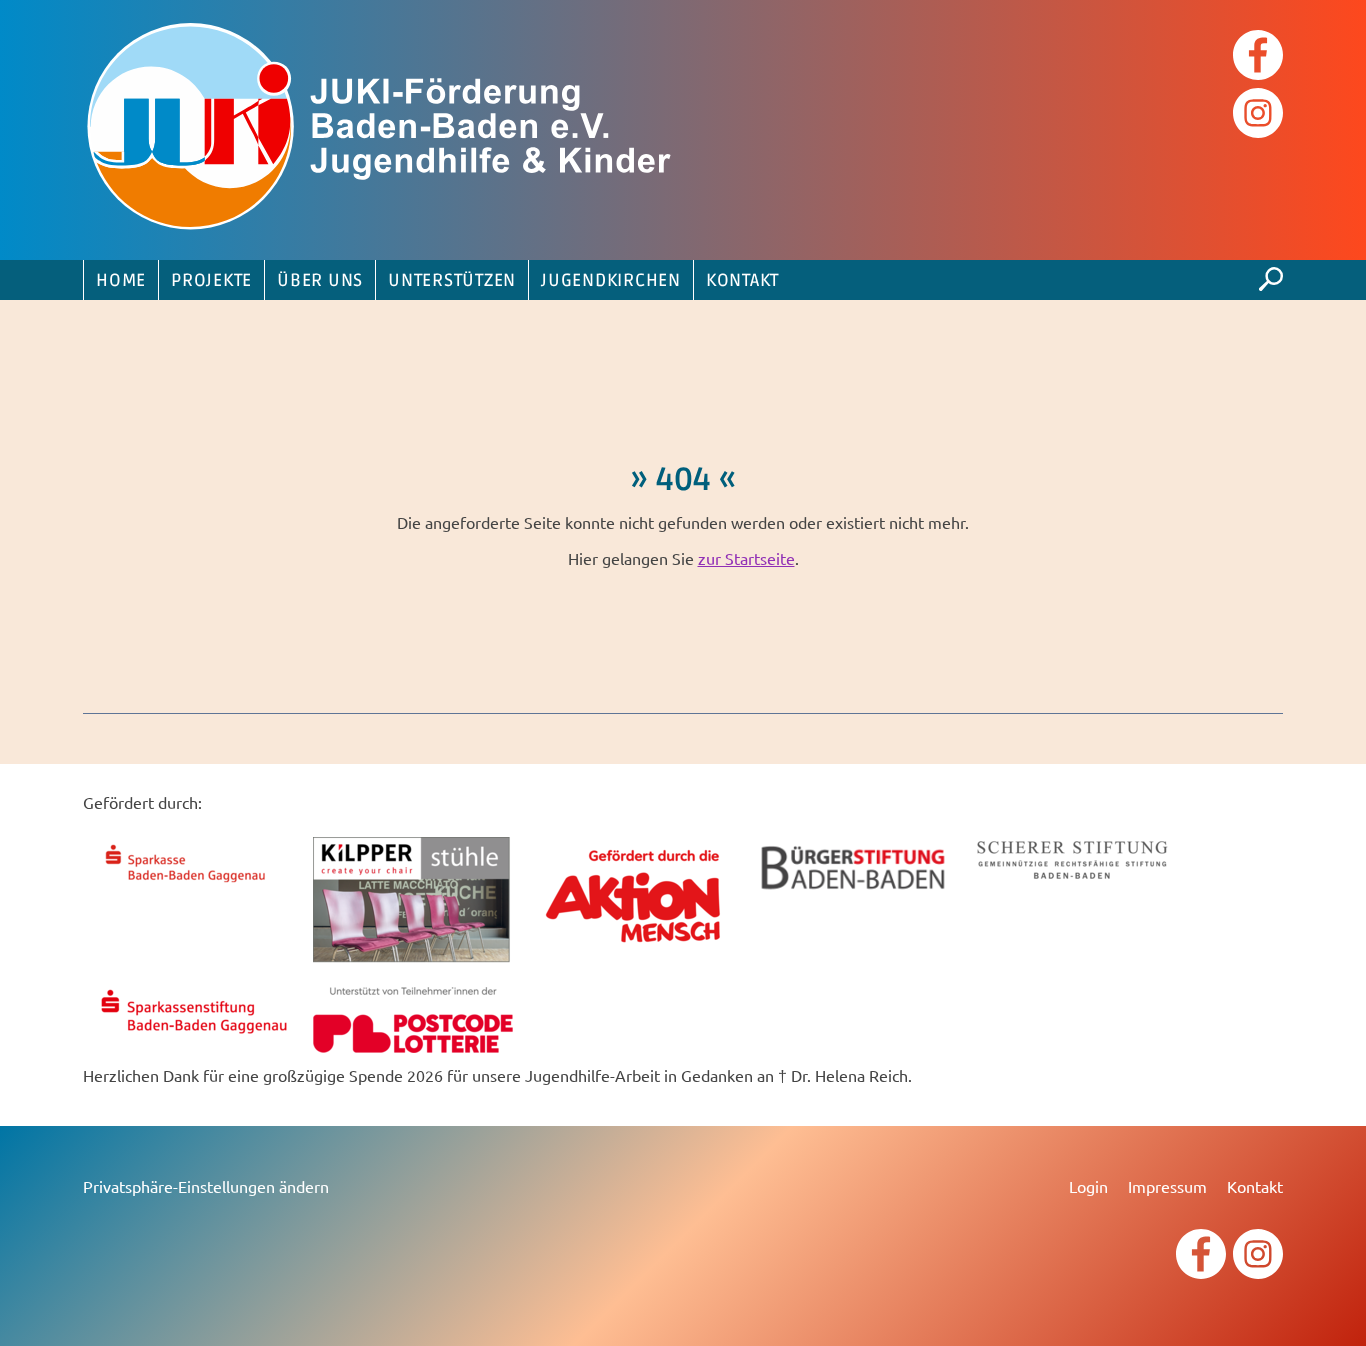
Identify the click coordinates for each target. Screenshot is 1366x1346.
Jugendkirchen (611, 281)
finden (1271, 274)
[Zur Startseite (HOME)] (383, 130)
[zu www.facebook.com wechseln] (1258, 57)
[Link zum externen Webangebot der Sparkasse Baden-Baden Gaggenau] (193, 885)
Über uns (320, 281)
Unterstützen (452, 281)
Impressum (1167, 1186)
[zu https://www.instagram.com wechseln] (1258, 115)
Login (1088, 1186)
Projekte (211, 281)
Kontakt (742, 281)
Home (121, 281)
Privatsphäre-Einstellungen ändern (206, 1186)
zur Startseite (746, 558)
